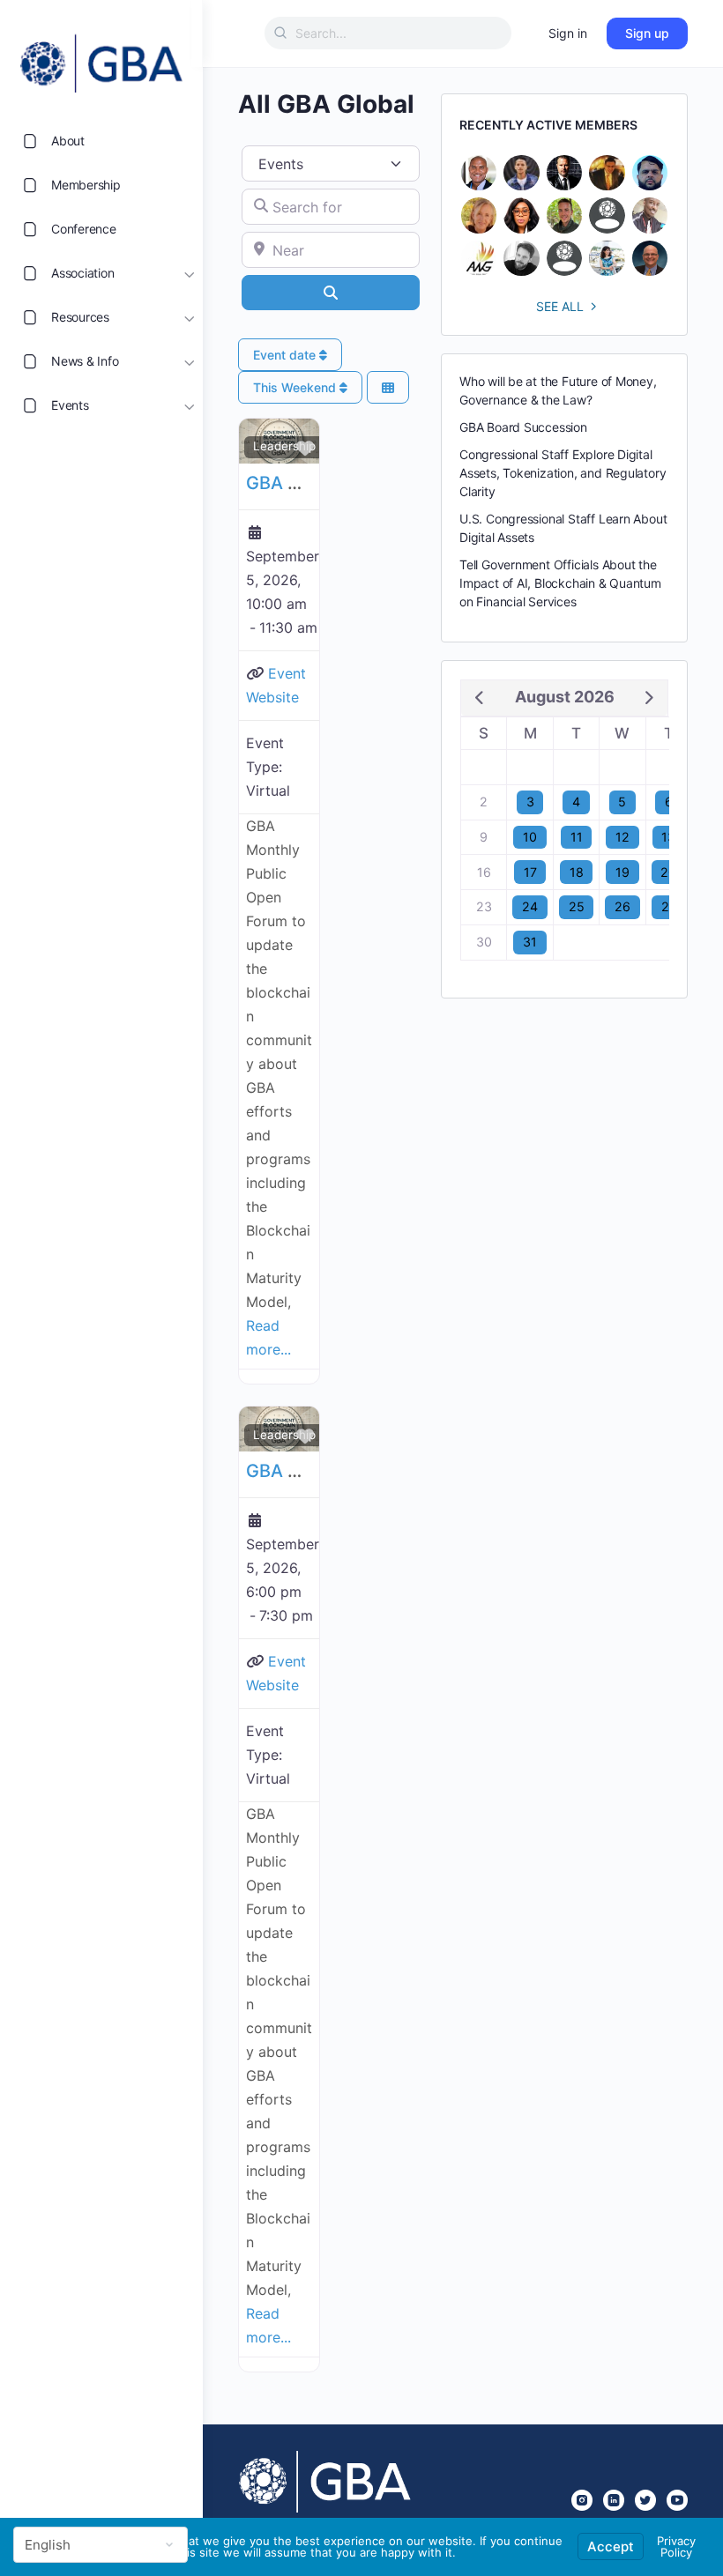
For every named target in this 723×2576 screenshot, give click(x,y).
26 (622, 906)
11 (577, 837)
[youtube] (677, 2500)
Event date (286, 355)
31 (530, 942)
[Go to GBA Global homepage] (101, 58)
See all (560, 306)
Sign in (568, 33)
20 (668, 872)
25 (577, 906)
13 (668, 837)
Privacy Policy (676, 2546)
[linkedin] (614, 2500)
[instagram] (582, 2500)
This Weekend (296, 387)
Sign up (647, 33)
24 (530, 906)
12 (622, 837)
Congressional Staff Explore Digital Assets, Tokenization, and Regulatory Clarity (563, 473)
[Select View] (388, 387)
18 (577, 872)
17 (530, 872)
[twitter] (645, 2500)
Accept (611, 2546)
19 (622, 872)
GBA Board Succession (523, 427)
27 (669, 906)
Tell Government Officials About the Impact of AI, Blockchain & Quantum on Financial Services (560, 583)
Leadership (284, 446)
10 (530, 837)
